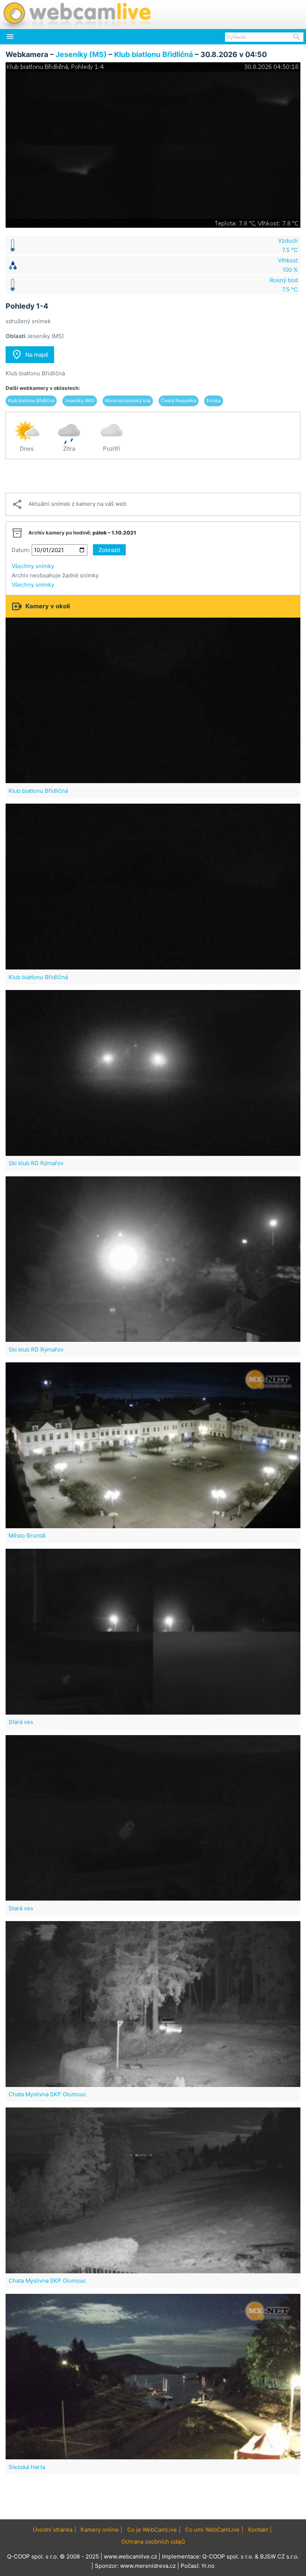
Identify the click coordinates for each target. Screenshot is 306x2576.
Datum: (21, 550)
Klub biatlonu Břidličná (154, 54)
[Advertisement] (153, 476)
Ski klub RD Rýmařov (36, 1163)
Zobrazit (109, 550)
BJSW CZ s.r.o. (280, 2556)
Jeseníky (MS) (81, 54)
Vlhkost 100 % (288, 265)
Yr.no (208, 2566)
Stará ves (21, 1722)
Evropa (214, 401)
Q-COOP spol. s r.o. (228, 2556)
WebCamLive (76, 15)
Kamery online (100, 2530)
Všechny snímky (33, 566)
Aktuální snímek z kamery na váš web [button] (69, 504)
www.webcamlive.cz (130, 2556)
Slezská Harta (27, 2467)
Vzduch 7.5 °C (288, 245)
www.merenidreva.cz (148, 2566)
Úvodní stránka (53, 2530)
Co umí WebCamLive (212, 2530)
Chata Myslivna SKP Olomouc (47, 2094)
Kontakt (258, 2530)
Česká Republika (179, 401)
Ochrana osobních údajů (153, 2542)
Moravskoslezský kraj (128, 401)
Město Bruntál (27, 1535)
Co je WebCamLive (152, 2530)
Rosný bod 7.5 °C (284, 285)
